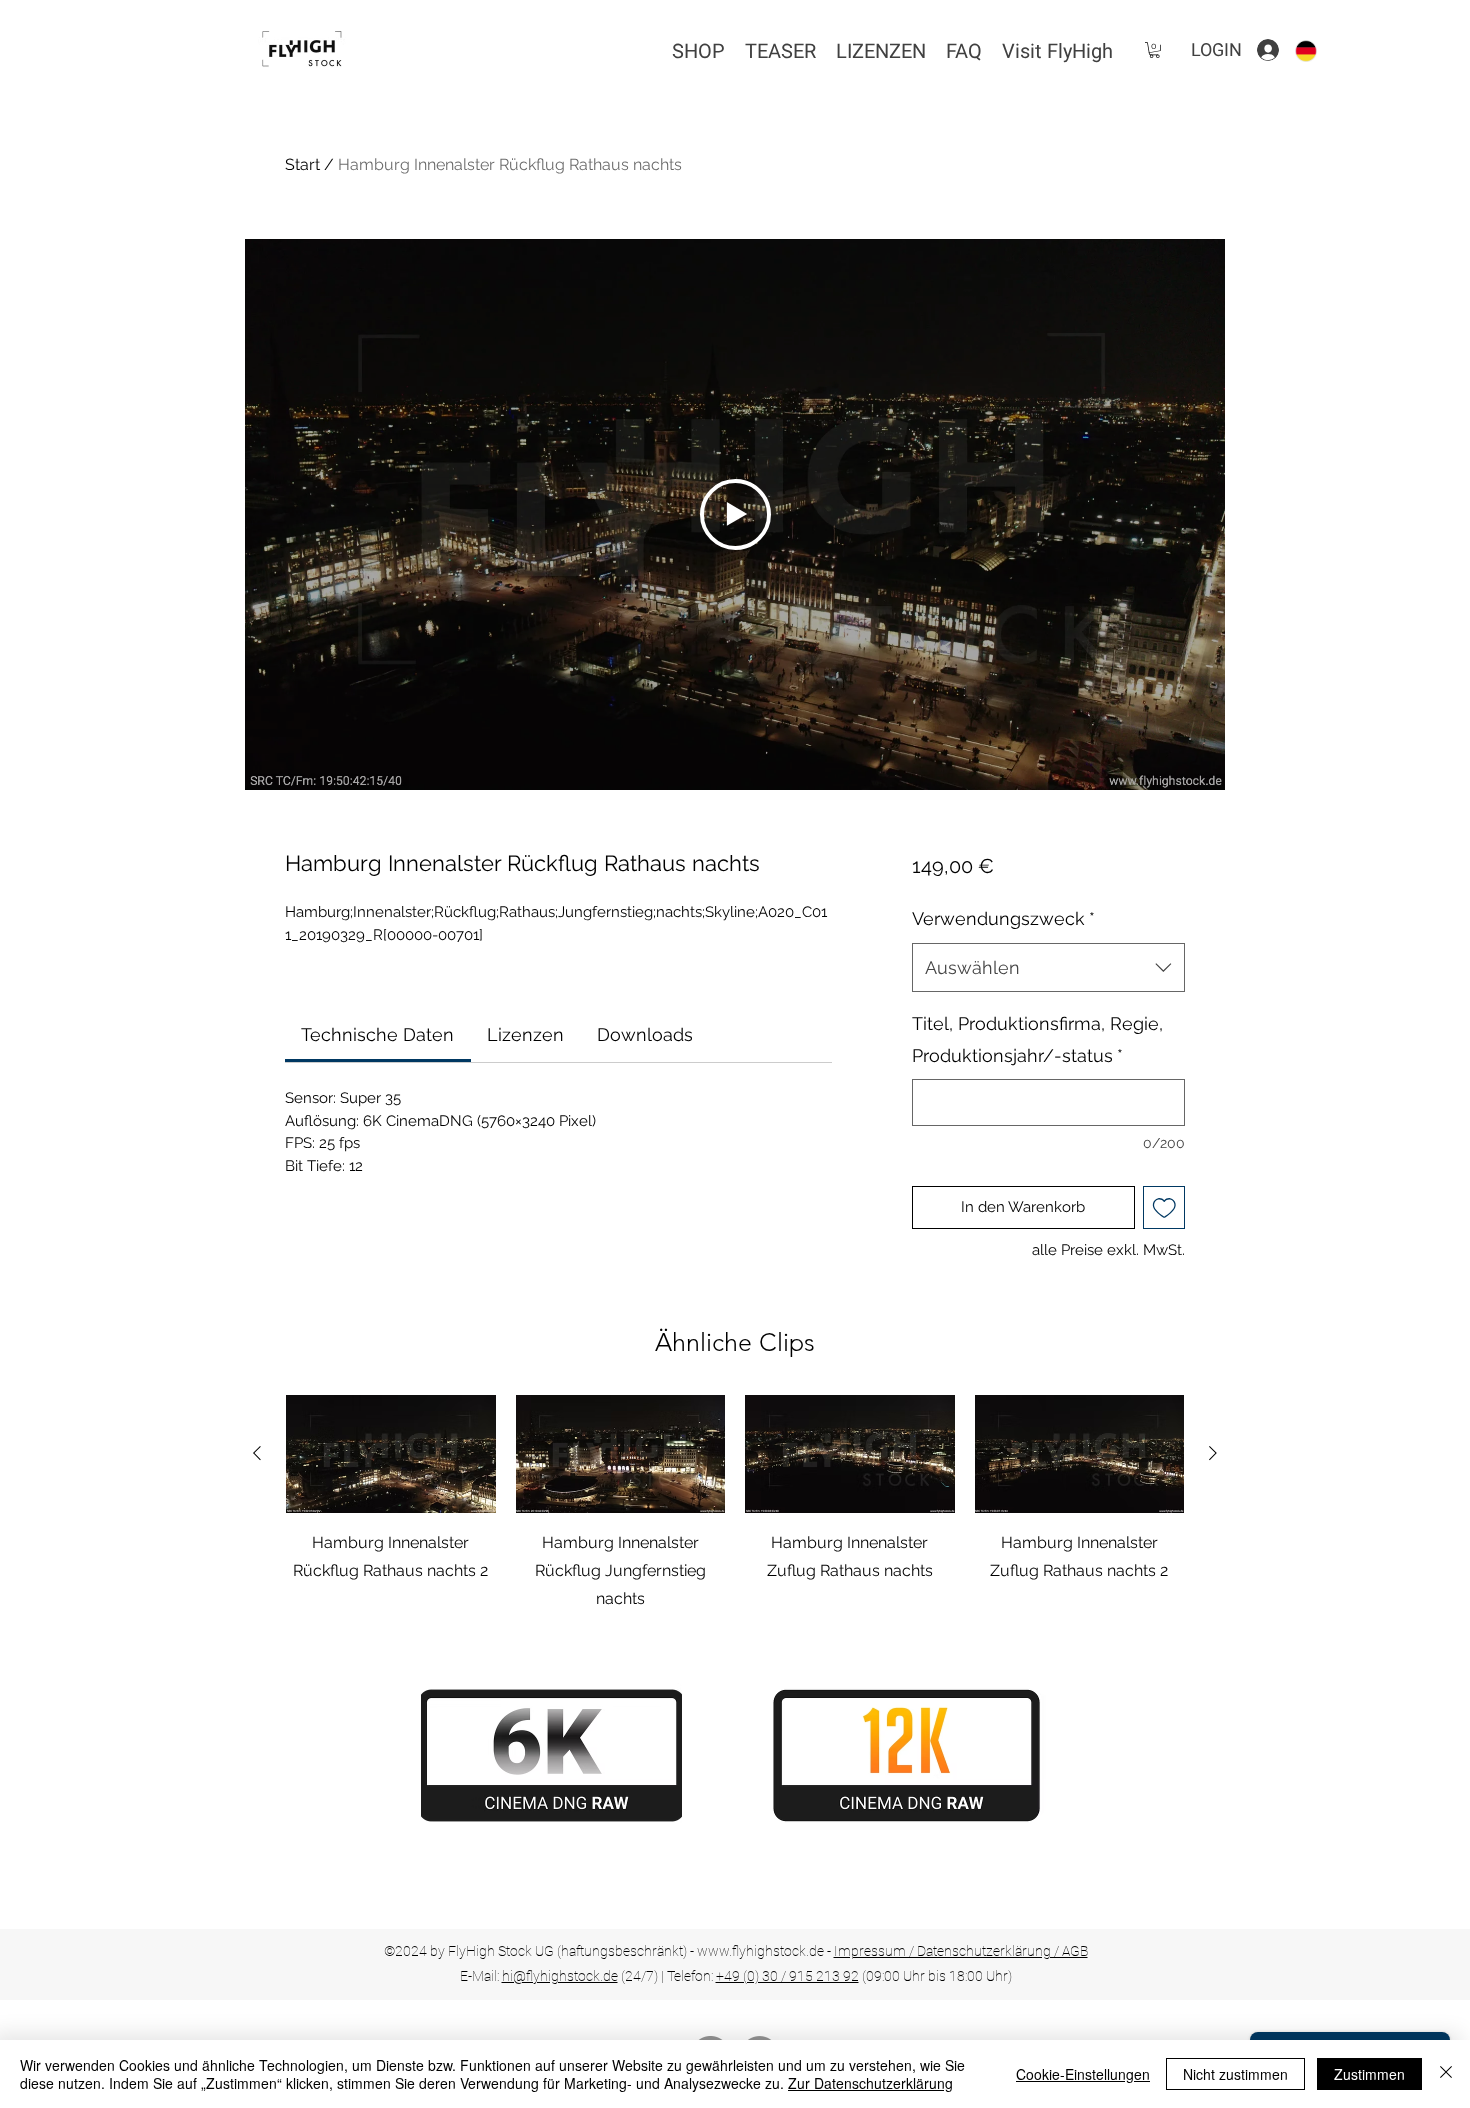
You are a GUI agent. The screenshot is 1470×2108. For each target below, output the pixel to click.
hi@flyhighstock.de (560, 1976)
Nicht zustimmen (1235, 2074)
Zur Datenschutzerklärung (870, 2083)
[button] (1154, 50)
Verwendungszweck (1003, 918)
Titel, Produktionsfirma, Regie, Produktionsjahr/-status (1037, 1039)
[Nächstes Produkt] (1213, 1453)
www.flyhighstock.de (760, 1951)
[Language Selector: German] (1318, 50)
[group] (735, 1504)
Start (302, 164)
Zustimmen (1369, 2074)
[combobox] (1048, 968)
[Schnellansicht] (391, 1454)
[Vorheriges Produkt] (257, 1453)
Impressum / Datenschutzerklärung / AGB (961, 1951)
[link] (377, 1034)
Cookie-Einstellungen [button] (1083, 2074)
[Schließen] (1446, 2074)
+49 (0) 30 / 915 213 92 (787, 1976)
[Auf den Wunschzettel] (1164, 1207)
